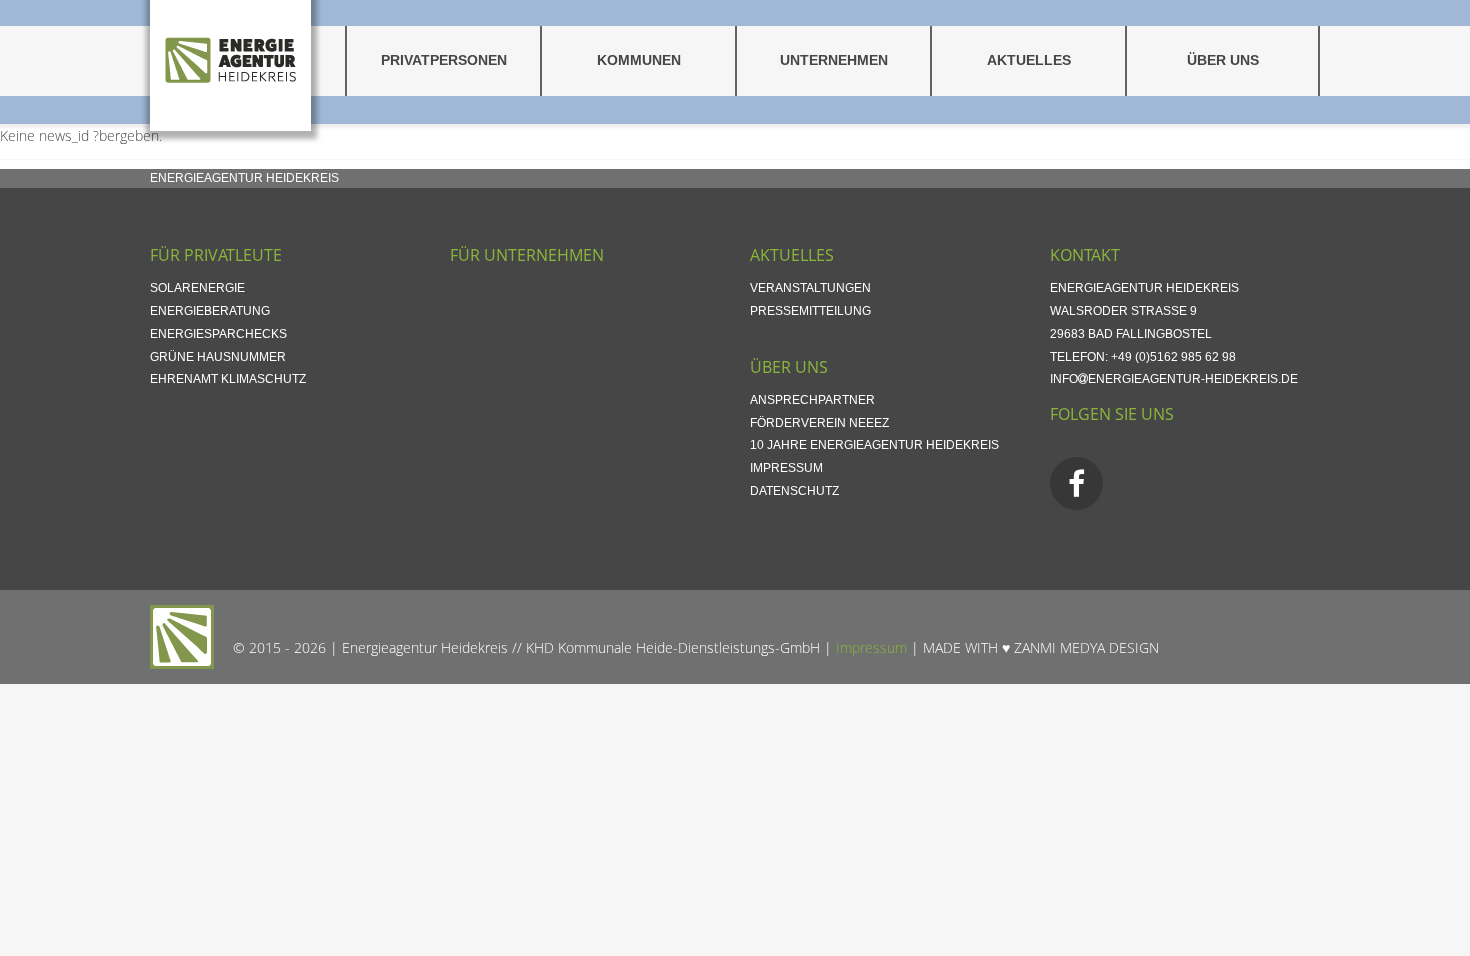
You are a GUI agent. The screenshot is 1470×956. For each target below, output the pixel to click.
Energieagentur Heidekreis (244, 178)
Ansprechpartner (812, 400)
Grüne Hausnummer (218, 357)
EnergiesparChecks (218, 334)
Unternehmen (834, 60)
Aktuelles (1029, 60)
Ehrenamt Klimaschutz (228, 379)
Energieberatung (210, 311)
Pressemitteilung (810, 311)
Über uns (1223, 60)
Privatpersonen (444, 60)
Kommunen (639, 60)
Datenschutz (794, 491)
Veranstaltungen (810, 288)
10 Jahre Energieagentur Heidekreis (874, 445)
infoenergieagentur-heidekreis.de (1174, 379)
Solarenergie (197, 288)
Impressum (786, 468)
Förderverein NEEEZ (819, 423)
